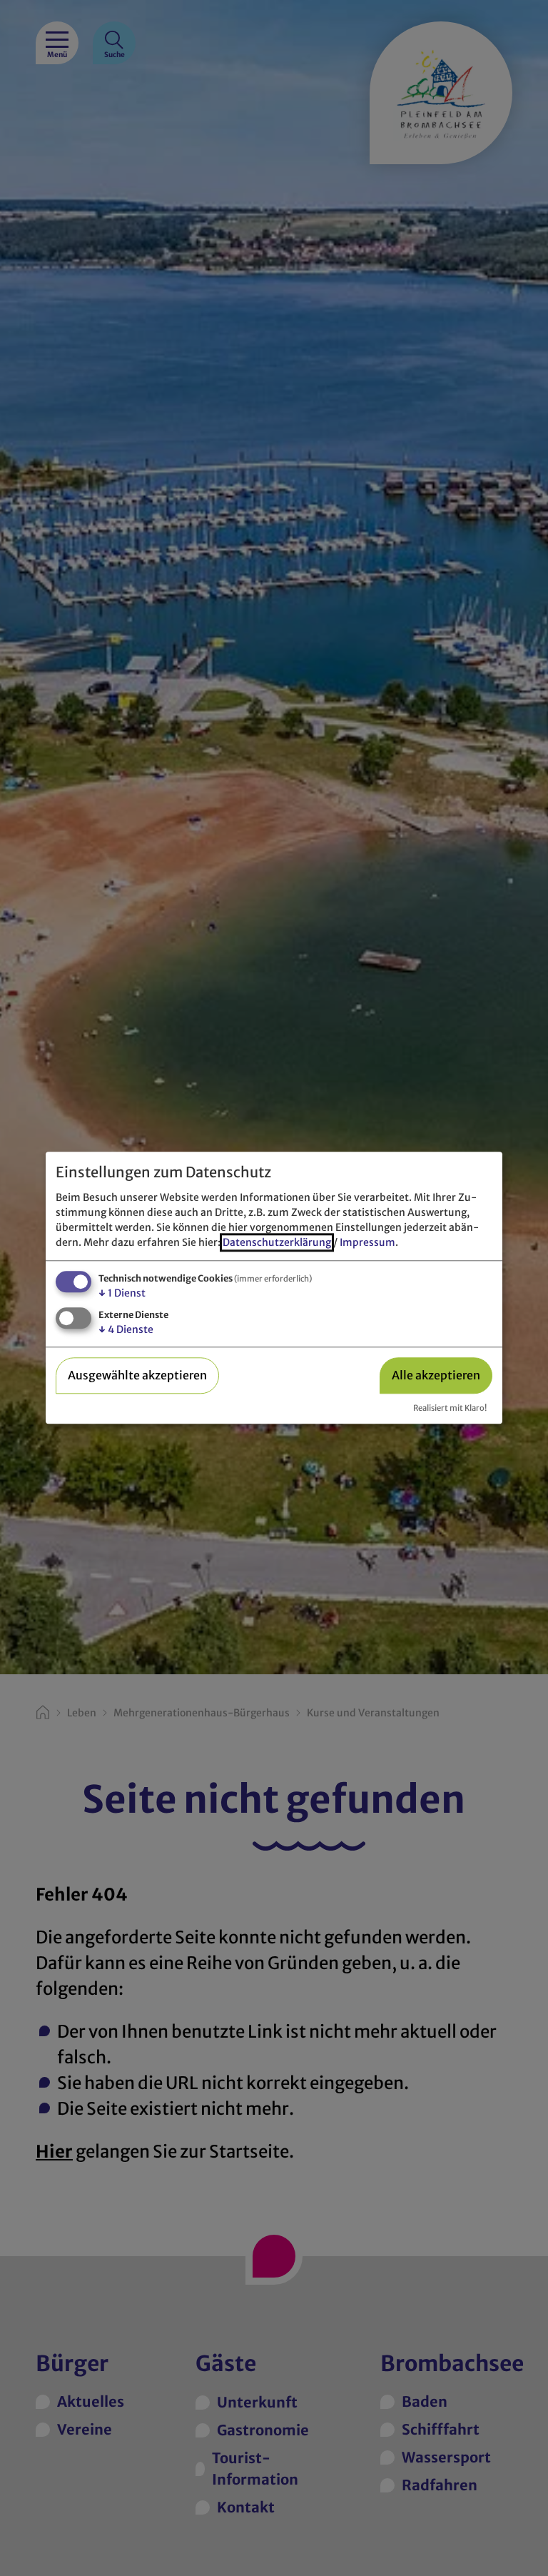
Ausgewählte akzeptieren (137, 1375)
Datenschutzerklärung (277, 1242)
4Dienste (126, 1329)
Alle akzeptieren (436, 1375)
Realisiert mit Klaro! (450, 1408)
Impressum (367, 1242)
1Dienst (122, 1293)
